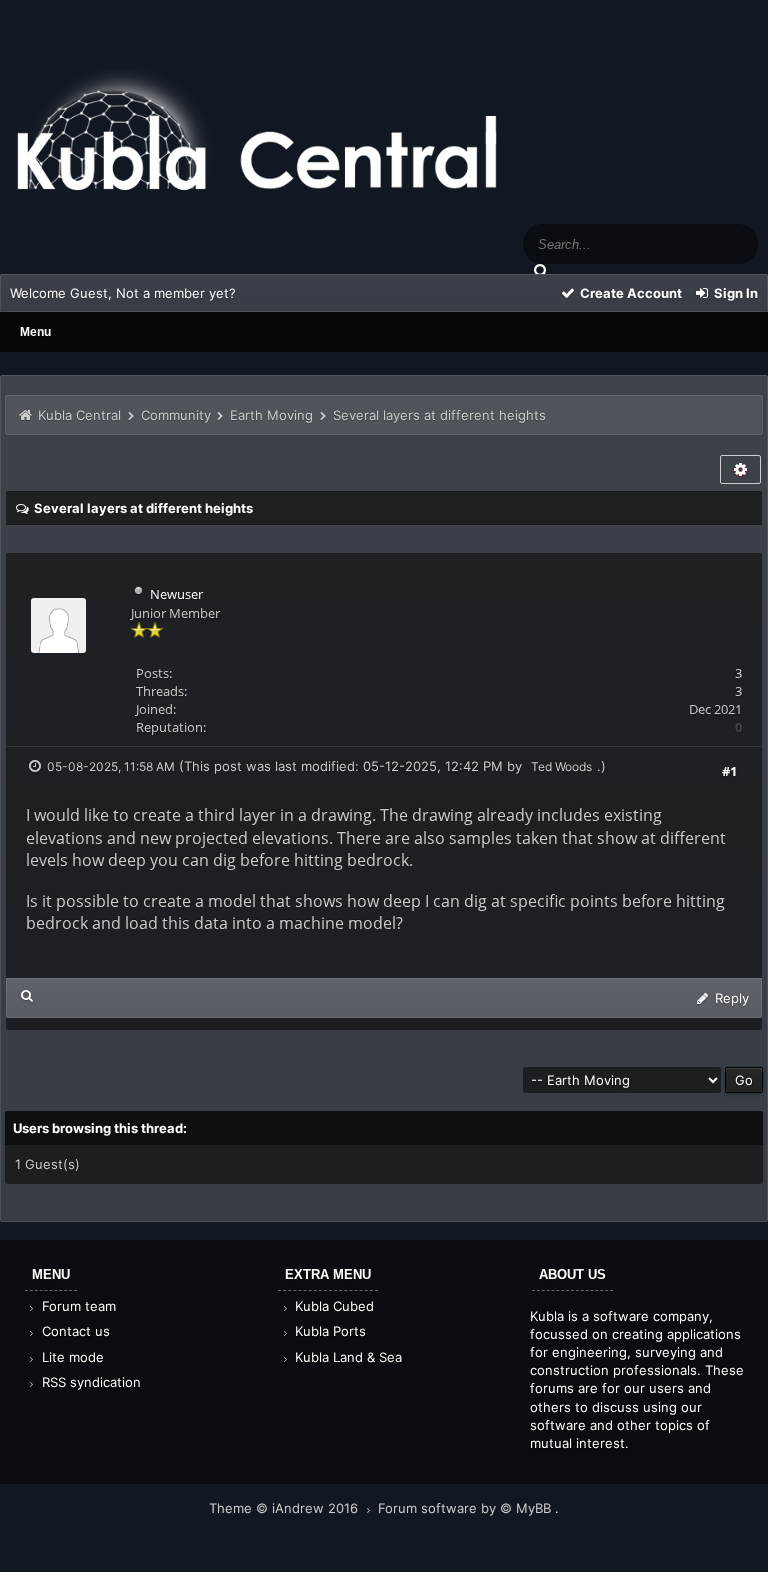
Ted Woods (561, 766)
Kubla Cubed (332, 1306)
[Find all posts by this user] (27, 995)
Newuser (176, 594)
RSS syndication (89, 1382)
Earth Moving (271, 415)
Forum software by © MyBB (466, 1508)
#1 (729, 771)
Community (176, 415)
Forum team (77, 1306)
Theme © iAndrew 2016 (285, 1508)
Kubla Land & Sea (346, 1357)
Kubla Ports (328, 1331)
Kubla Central (79, 415)
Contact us (74, 1331)
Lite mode (71, 1357)
